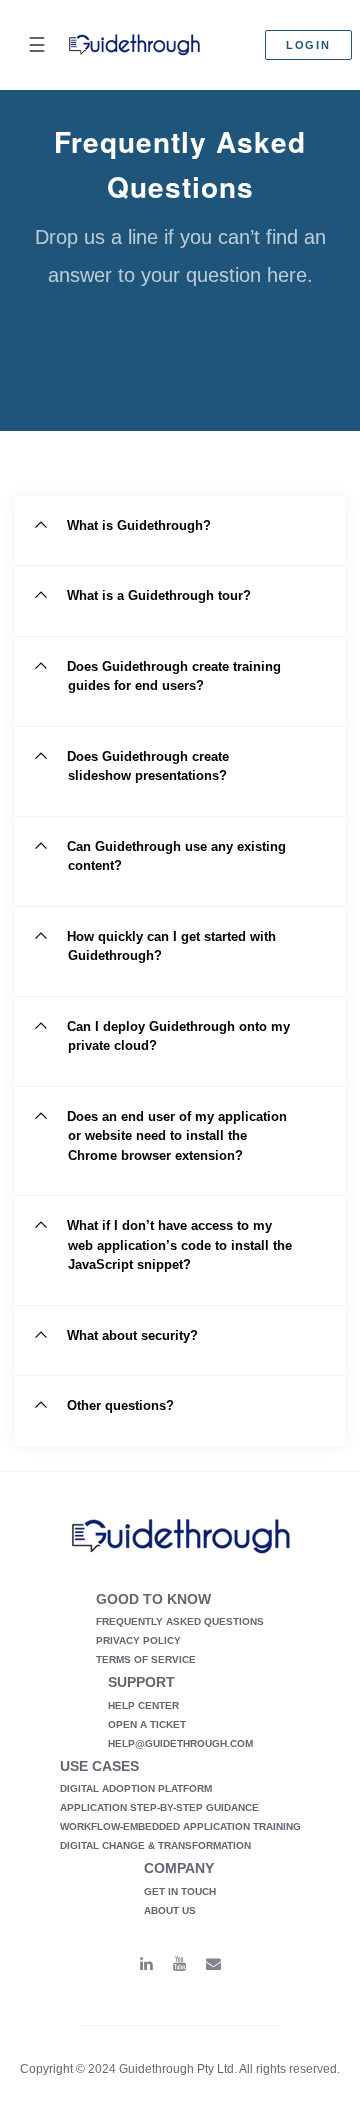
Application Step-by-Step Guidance (159, 1807)
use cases (99, 1766)
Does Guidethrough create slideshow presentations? (148, 766)
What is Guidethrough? (139, 525)
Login (308, 45)
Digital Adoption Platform (136, 1788)
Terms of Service (146, 1659)
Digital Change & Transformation (155, 1845)
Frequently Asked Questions (180, 1621)
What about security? (132, 1335)
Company (179, 1868)
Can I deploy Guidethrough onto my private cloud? (178, 1036)
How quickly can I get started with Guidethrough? (171, 946)
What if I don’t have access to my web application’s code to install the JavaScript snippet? (179, 1245)
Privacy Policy (138, 1640)
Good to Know (153, 1599)
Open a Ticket (147, 1724)
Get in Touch (180, 1891)
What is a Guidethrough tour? (159, 595)
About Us (170, 1910)
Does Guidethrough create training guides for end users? (174, 676)
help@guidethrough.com (180, 1743)
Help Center (143, 1705)
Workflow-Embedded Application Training (180, 1826)
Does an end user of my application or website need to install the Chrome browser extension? (177, 1136)
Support (141, 1682)
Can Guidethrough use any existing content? (176, 856)
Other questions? (120, 1405)
